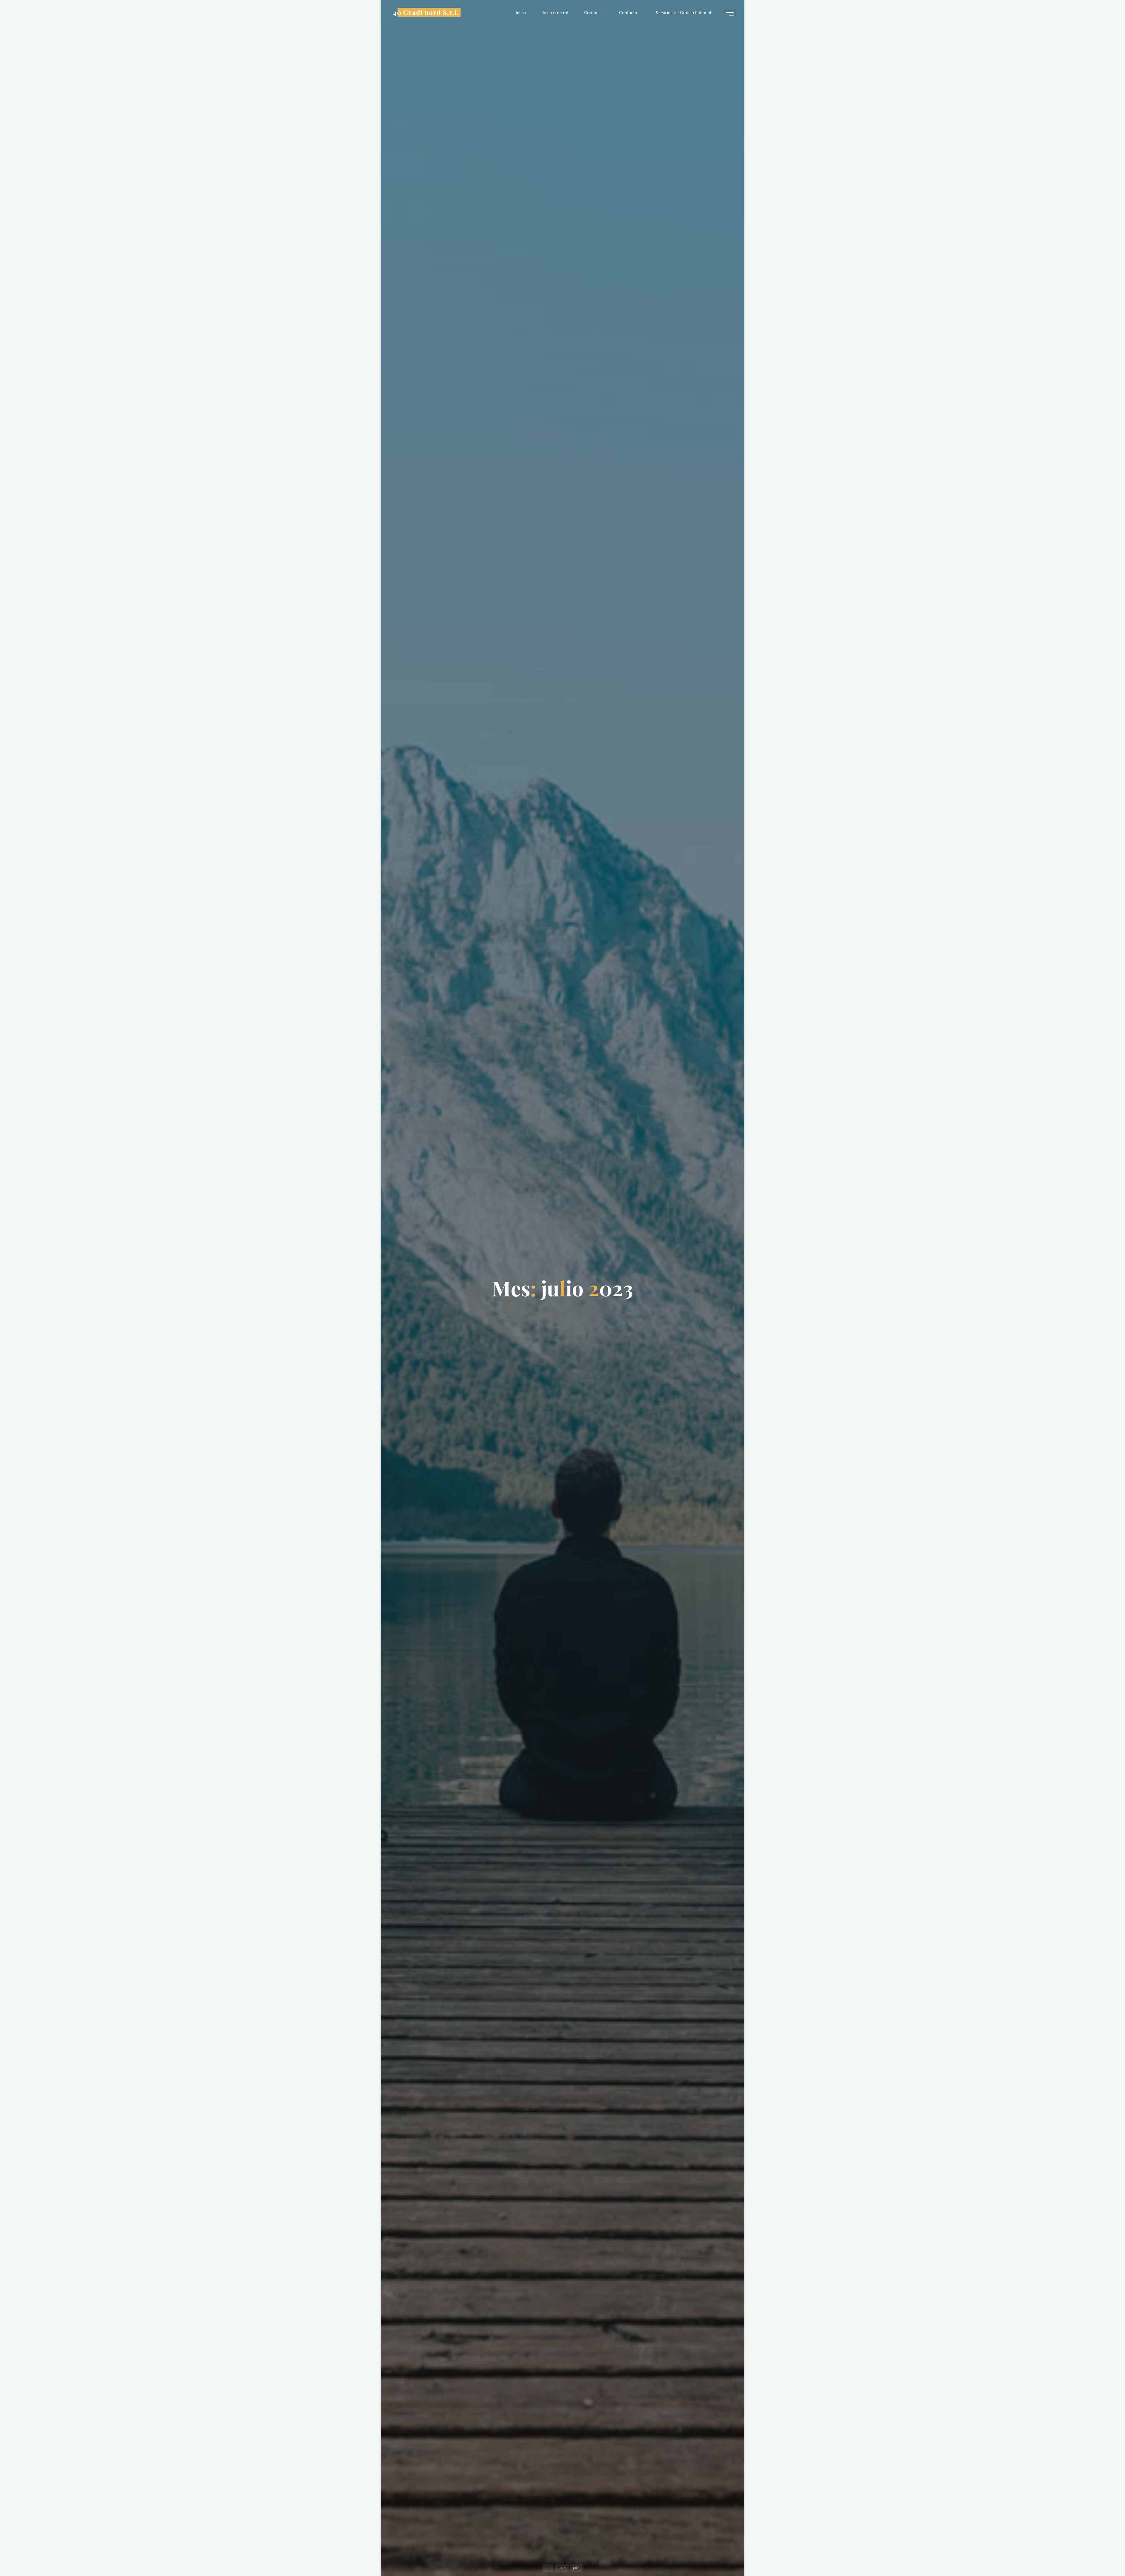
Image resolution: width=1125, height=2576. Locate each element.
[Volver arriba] (1102, 2553)
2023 (562, 2568)
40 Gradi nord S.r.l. (426, 12)
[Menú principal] (729, 13)
